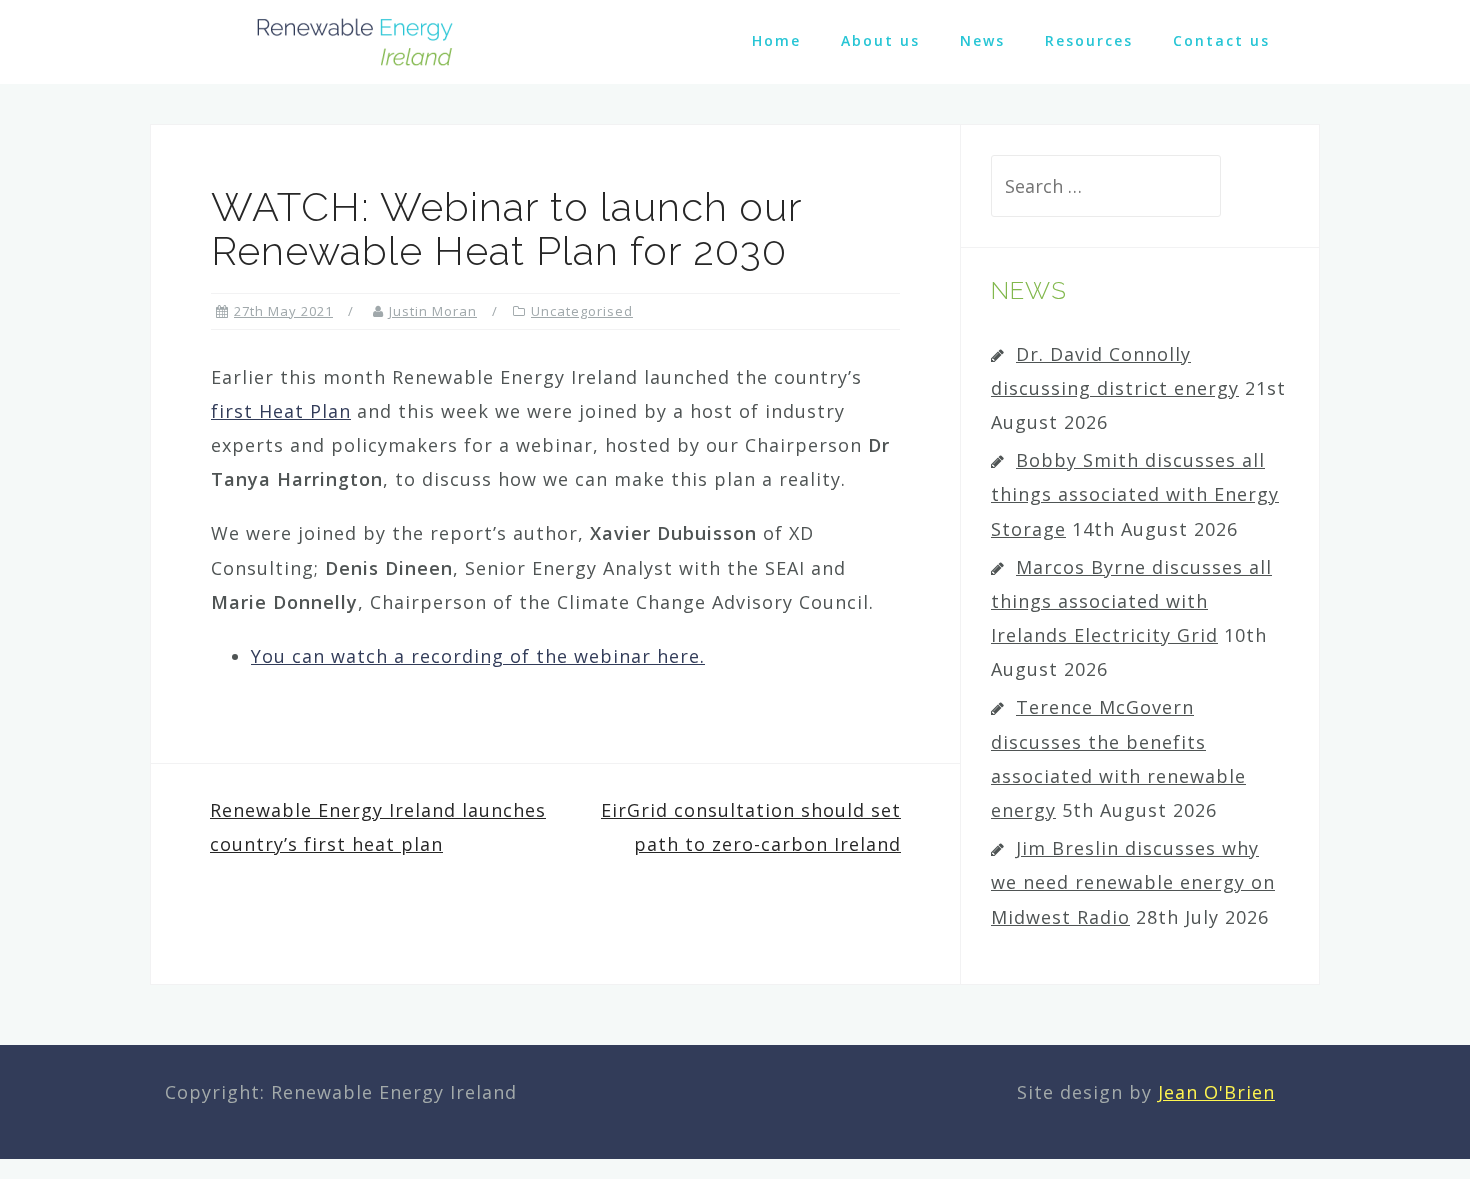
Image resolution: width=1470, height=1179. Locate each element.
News (982, 40)
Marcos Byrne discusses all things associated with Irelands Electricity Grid (1131, 601)
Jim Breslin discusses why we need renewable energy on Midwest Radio (1133, 882)
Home (776, 40)
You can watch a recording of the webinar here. (478, 656)
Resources (1089, 40)
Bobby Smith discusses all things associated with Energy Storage (1135, 494)
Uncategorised (582, 311)
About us (880, 40)
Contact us (1221, 40)
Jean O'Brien (1216, 1092)
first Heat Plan (281, 411)
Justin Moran (433, 311)
